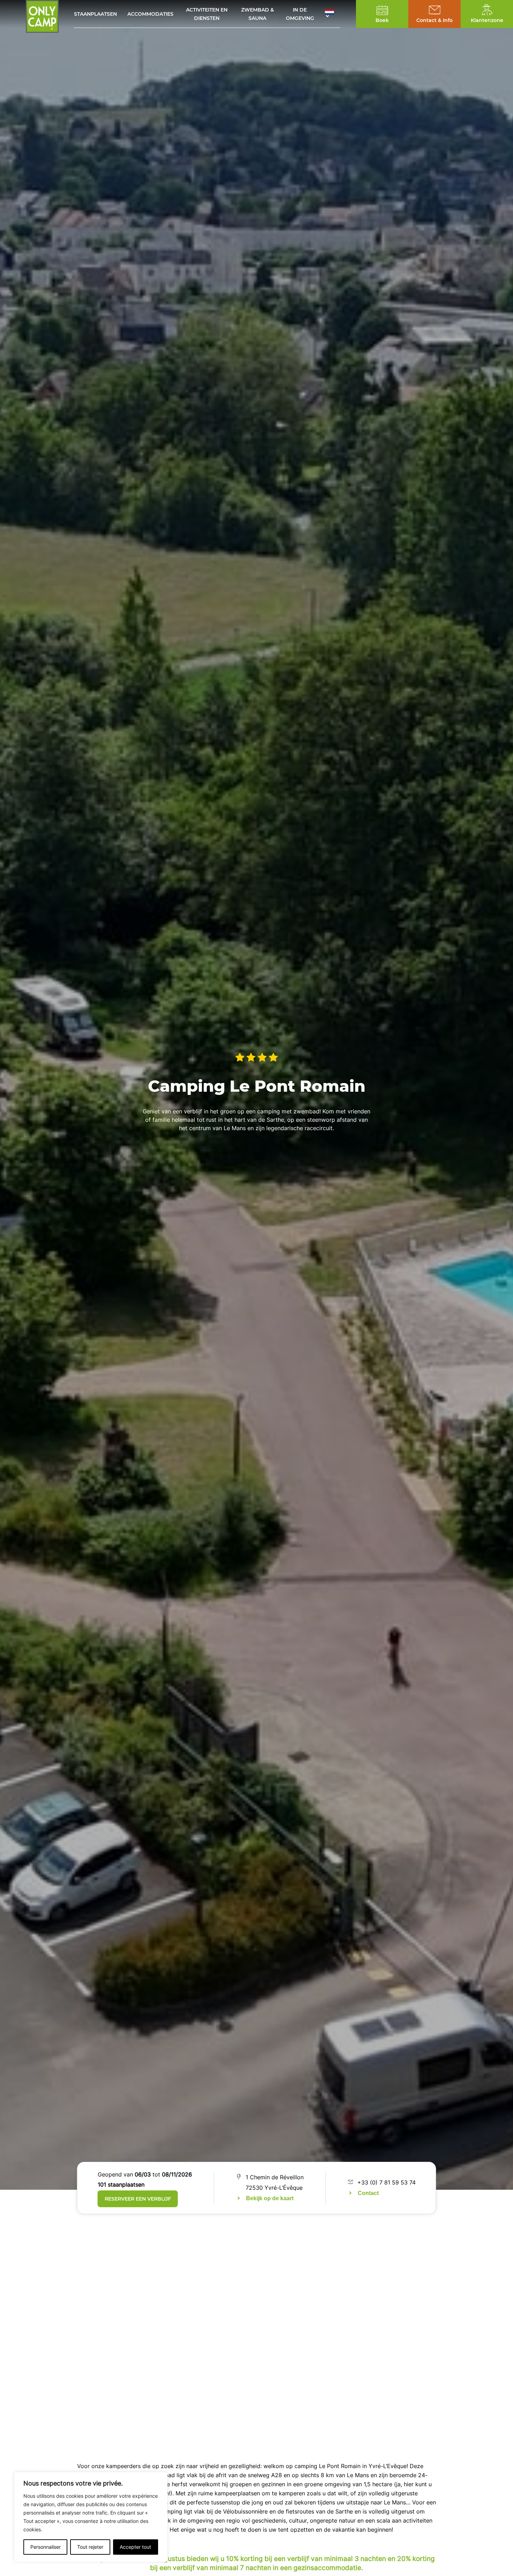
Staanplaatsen (95, 14)
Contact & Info (434, 20)
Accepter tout (135, 2547)
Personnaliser (46, 2547)
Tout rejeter (90, 2547)
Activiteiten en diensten (207, 14)
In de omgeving (300, 14)
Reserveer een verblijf (138, 2199)
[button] (333, 14)
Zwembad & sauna (258, 14)
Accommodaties (150, 14)
